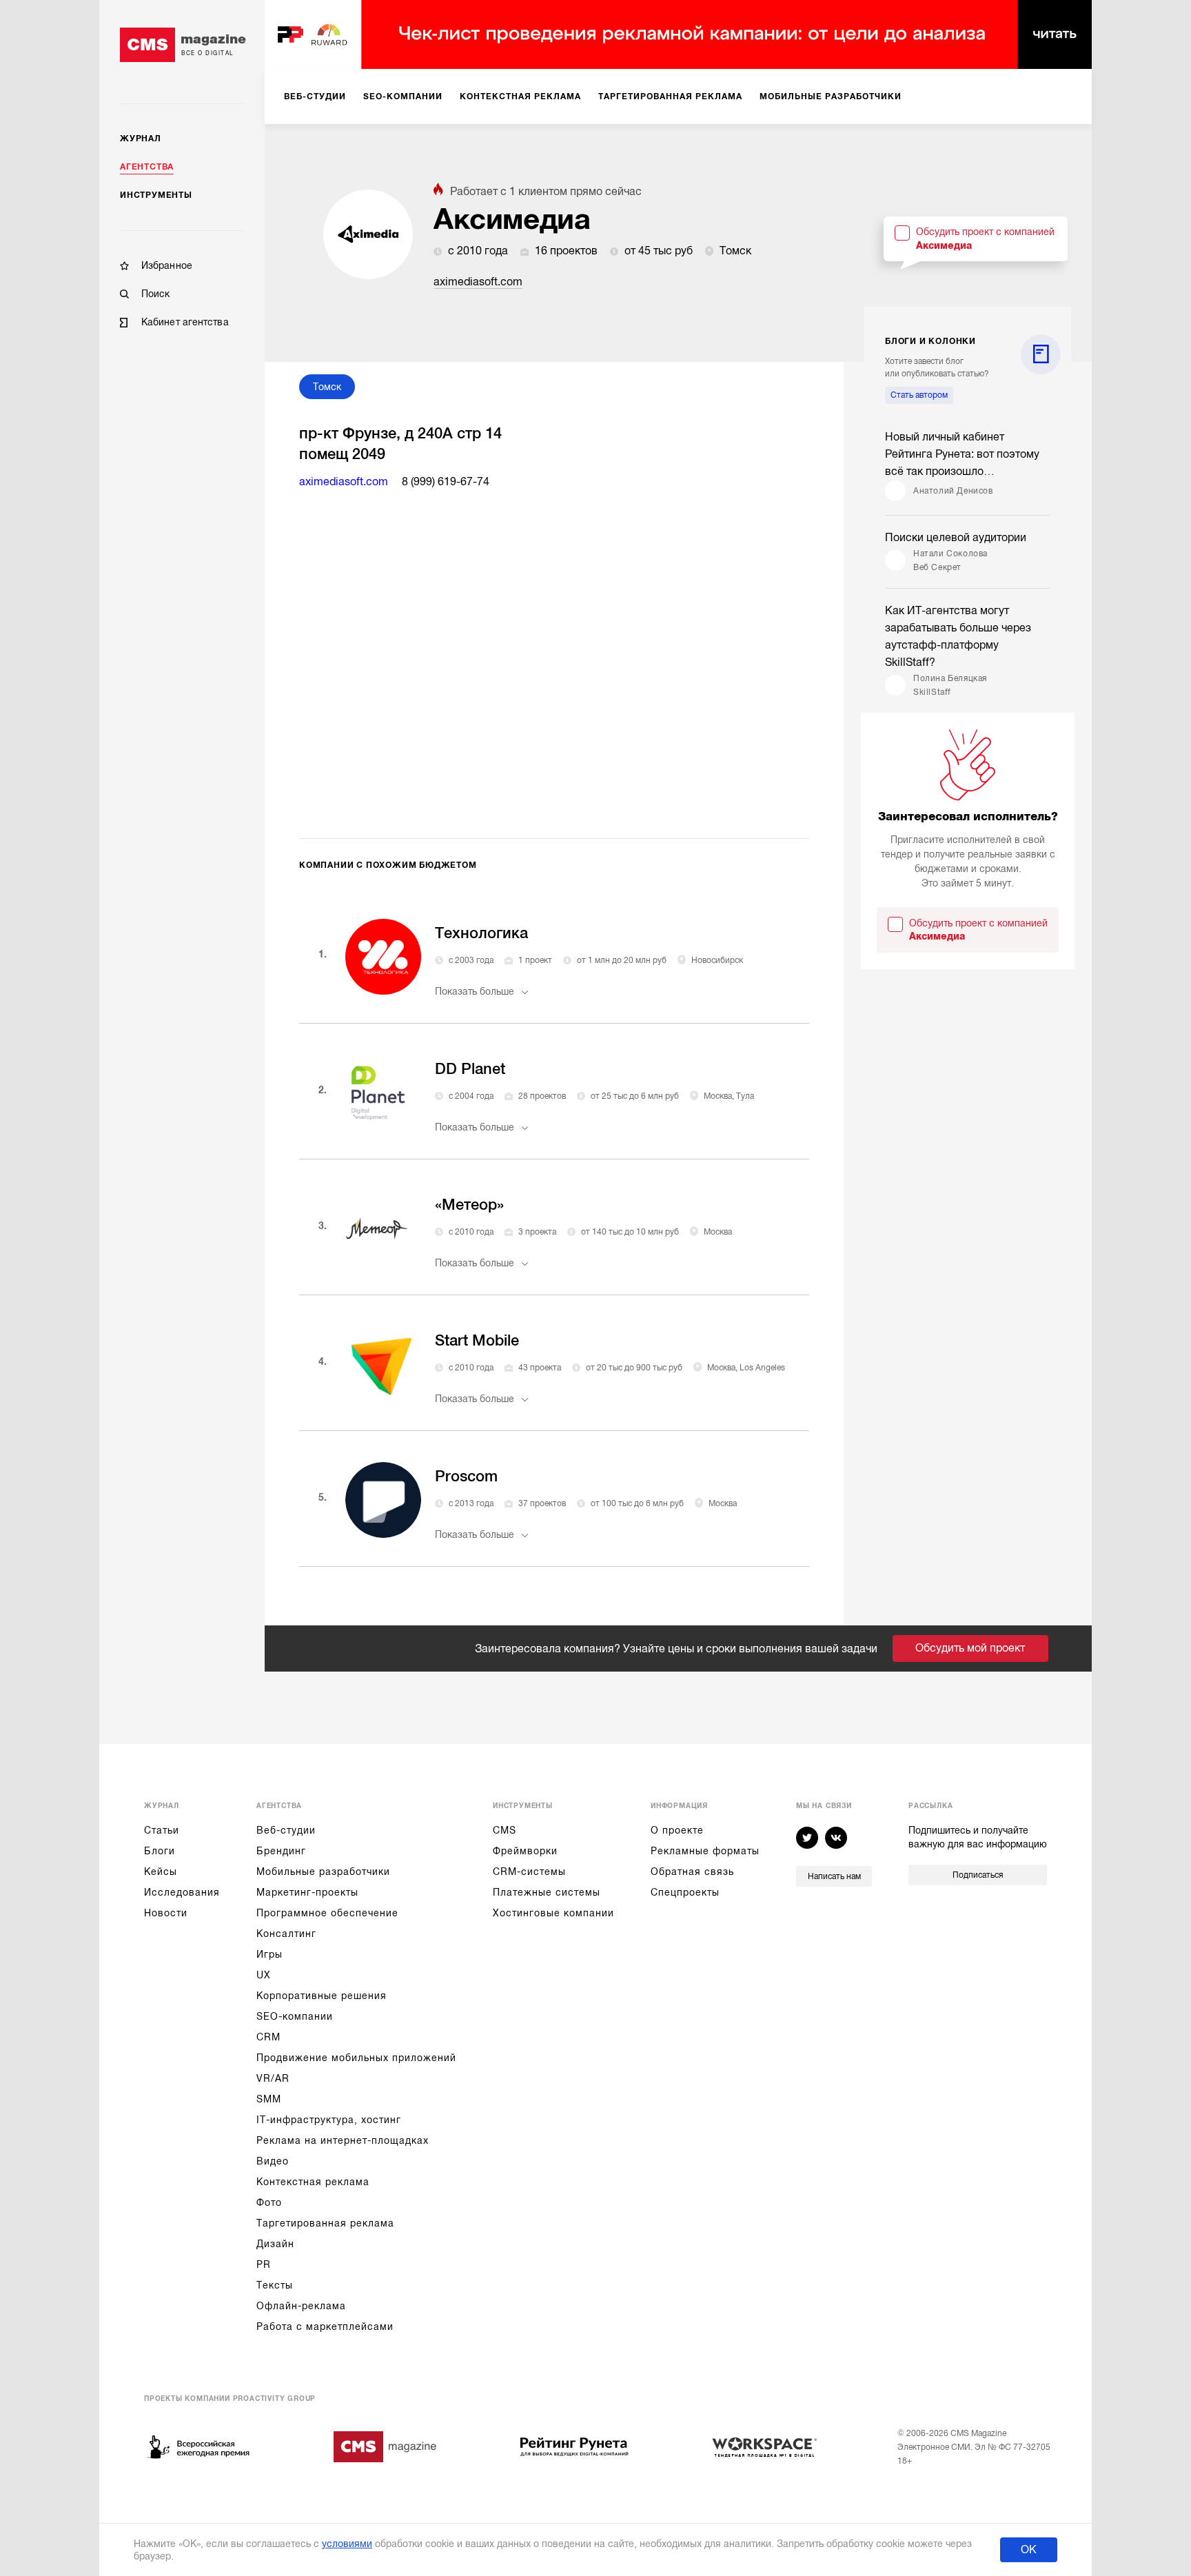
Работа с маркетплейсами (325, 2326)
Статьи (162, 1830)
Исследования (182, 1892)
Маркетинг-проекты (307, 1892)
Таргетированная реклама (325, 2223)
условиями (347, 2544)
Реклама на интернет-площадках (343, 2140)
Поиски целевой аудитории (956, 538)
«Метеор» (469, 1205)
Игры (269, 1954)
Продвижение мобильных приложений (356, 2058)
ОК (1029, 2550)
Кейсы (161, 1872)
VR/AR (273, 2078)
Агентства (147, 167)
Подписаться (978, 1875)
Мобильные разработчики (323, 1872)
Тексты (275, 2285)
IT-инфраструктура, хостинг (329, 2120)
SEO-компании (295, 2016)
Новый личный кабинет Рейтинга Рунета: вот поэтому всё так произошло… (962, 454)
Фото (269, 2202)
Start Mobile (477, 1340)
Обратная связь (692, 1872)
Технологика (481, 933)
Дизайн (275, 2244)
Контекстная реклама (313, 2182)
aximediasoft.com (478, 282)
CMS (505, 1830)
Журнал (141, 139)
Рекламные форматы (705, 1851)
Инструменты (156, 195)
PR (264, 2264)
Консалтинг (286, 1934)
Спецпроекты (685, 1892)
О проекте (677, 1830)
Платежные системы (547, 1892)
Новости (166, 1913)
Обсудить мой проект (970, 1648)
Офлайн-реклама (301, 2306)
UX (264, 1975)
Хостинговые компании (553, 1913)
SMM (269, 2099)
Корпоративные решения (322, 1996)
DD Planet (470, 1069)
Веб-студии (286, 1830)
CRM (268, 2037)
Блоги (160, 1851)
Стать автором (919, 395)
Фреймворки (525, 1851)
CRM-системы (529, 1872)
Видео (273, 2161)
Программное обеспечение (327, 1913)
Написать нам (834, 1876)
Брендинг (281, 1851)
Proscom (466, 1476)
